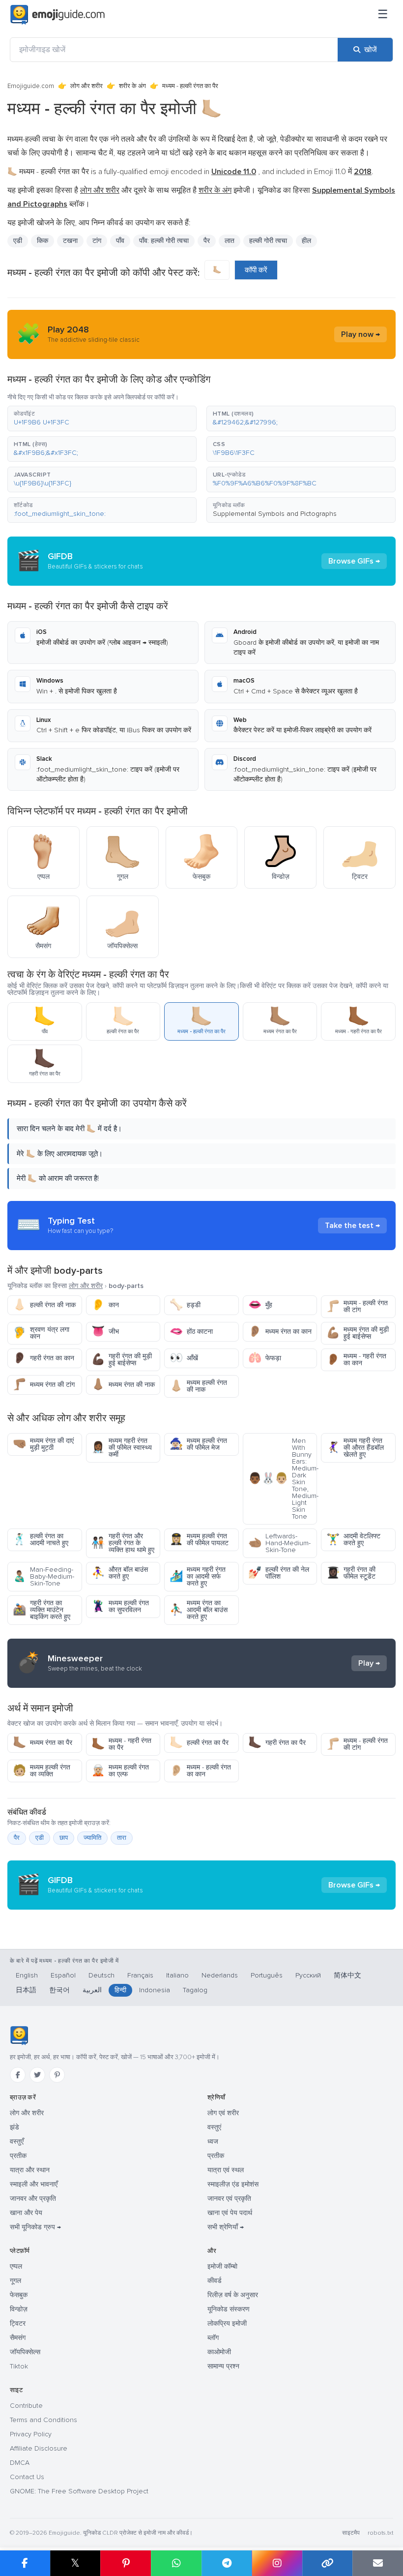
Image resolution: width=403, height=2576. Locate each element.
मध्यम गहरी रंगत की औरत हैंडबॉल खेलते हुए (355, 1448)
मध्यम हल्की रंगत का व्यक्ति (42, 1771)
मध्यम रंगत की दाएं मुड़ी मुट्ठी (43, 1444)
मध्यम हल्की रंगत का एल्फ (120, 1771)
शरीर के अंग (132, 86)
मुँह (260, 1305)
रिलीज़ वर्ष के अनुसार (233, 2295)
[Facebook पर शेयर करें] (25, 2563)
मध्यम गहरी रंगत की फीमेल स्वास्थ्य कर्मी (122, 1448)
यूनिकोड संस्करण (229, 2309)
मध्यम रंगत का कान (280, 1332)
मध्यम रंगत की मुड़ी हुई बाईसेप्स (358, 1333)
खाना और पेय (26, 2213)
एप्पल (16, 2266)
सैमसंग (18, 2338)
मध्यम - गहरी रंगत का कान (356, 1360)
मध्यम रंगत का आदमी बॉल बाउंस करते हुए (199, 1610)
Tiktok (19, 2366)
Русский (308, 1975)
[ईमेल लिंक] (378, 2563)
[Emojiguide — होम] (19, 2036)
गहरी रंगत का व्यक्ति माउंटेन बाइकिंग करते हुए (42, 1610)
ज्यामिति (92, 1838)
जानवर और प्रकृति (33, 2199)
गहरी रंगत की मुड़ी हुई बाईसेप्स (122, 1360)
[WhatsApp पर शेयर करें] (176, 2563)
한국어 (59, 1990)
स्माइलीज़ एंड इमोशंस (233, 2184)
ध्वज (213, 2142)
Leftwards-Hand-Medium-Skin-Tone (279, 1543)
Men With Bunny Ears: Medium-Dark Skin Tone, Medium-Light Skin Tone (283, 1479)
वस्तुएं (214, 2127)
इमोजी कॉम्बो (222, 2266)
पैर (17, 1838)
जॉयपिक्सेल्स (25, 2352)
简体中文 (347, 1975)
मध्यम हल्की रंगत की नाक (198, 1386)
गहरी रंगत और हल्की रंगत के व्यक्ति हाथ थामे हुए (123, 1543)
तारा (122, 1838)
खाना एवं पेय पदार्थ (230, 2213)
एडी (40, 1838)
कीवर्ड (215, 2281)
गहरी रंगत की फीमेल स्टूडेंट (351, 1573)
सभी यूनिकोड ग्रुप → (35, 2227)
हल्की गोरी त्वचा (268, 241)
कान (105, 1305)
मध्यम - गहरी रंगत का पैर (121, 1744)
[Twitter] (37, 2075)
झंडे (14, 2127)
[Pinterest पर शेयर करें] (126, 2563)
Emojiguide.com (31, 86)
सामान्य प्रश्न (223, 2366)
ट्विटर (18, 2323)
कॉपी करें (256, 270)
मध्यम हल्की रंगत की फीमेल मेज (198, 1444)
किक (43, 241)
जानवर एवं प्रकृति (229, 2199)
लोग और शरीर (86, 86)
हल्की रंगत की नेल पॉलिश (279, 1573)
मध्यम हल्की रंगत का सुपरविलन (120, 1606)
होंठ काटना (191, 1332)
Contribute (26, 2406)
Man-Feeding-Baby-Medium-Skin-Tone (43, 1576)
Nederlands (220, 1975)
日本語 (26, 1990)
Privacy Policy (31, 2434)
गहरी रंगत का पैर (277, 1743)
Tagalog (195, 1990)
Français (140, 1975)
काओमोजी (219, 2352)
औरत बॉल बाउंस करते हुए (120, 1573)
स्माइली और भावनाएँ (34, 2184)
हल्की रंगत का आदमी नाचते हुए (41, 1540)
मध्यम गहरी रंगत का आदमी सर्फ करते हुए (198, 1576)
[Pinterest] (57, 2075)
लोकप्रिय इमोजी (227, 2323)
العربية (92, 1990)
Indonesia (155, 1990)
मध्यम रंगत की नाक (123, 1385)
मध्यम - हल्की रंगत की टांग (357, 1306)
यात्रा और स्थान (30, 2170)
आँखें (184, 1358)
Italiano (177, 1975)
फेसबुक (19, 2295)
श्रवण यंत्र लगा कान (41, 1333)
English (27, 1975)
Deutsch (101, 1975)
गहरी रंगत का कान (43, 1358)
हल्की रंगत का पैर (199, 1743)
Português (267, 1975)
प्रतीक (18, 2156)
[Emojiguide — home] (58, 15)
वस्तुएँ (17, 2142)
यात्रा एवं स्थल (226, 2170)
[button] (102, 419)
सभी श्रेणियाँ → (226, 2227)
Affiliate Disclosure (39, 2448)
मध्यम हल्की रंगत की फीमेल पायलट (199, 1540)
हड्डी (185, 1305)
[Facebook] (18, 2075)
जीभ (105, 1332)
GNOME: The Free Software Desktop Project (79, 2491)
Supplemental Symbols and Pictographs (275, 514)
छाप (64, 1838)
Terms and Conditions (43, 2420)
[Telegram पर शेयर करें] (227, 2563)
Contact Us (27, 2477)
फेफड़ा (265, 1358)
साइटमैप (351, 2533)
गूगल (15, 2281)
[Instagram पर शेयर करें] (277, 2563)
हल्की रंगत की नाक (44, 1305)
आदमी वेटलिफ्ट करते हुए (353, 1540)
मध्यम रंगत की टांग (44, 1385)
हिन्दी (120, 1990)
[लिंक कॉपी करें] (328, 2563)
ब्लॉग (213, 2338)
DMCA (20, 2463)
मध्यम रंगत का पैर (43, 1743)
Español (63, 1975)
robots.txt (380, 2533)
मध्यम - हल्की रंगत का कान (200, 1771)
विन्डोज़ (19, 2309)
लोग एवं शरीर (223, 2113)
